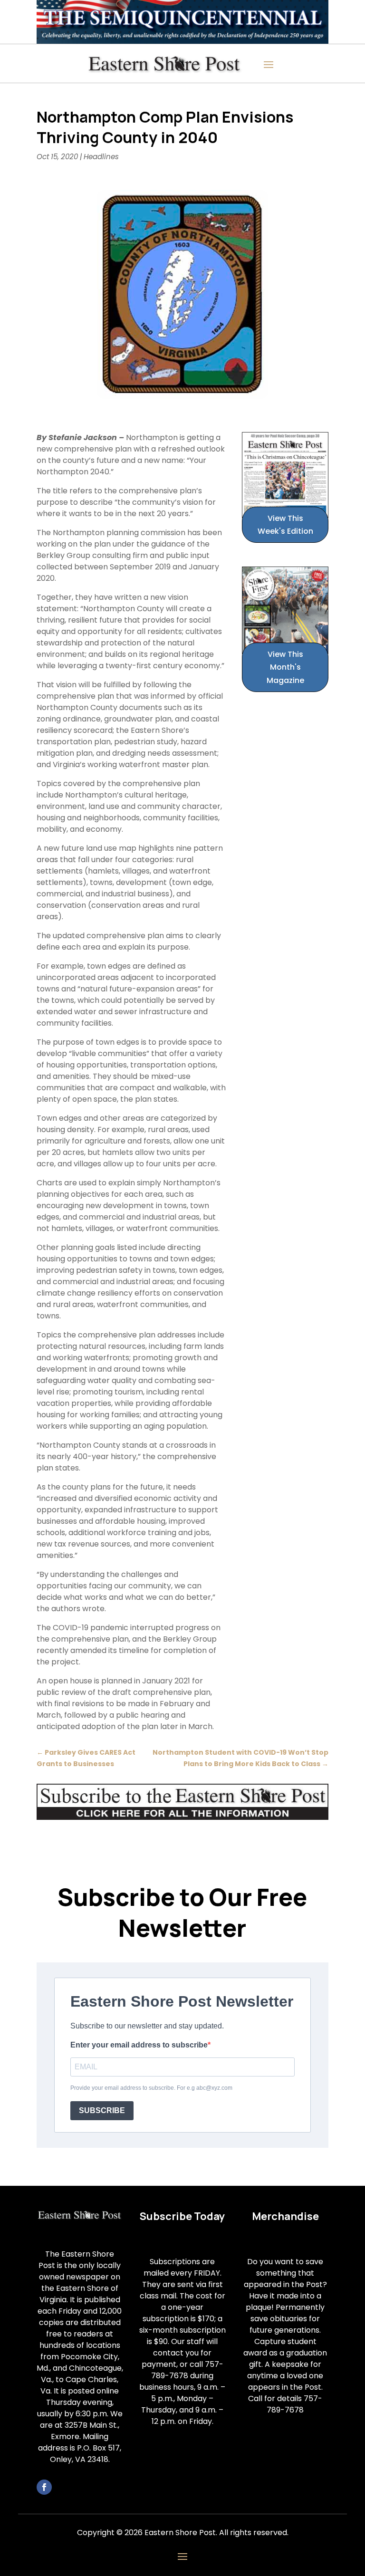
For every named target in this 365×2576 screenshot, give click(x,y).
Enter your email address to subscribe (139, 2045)
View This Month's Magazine (285, 667)
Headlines (101, 157)
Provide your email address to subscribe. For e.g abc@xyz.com (151, 2088)
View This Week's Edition (285, 525)
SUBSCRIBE (102, 2110)
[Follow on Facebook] (44, 2487)
